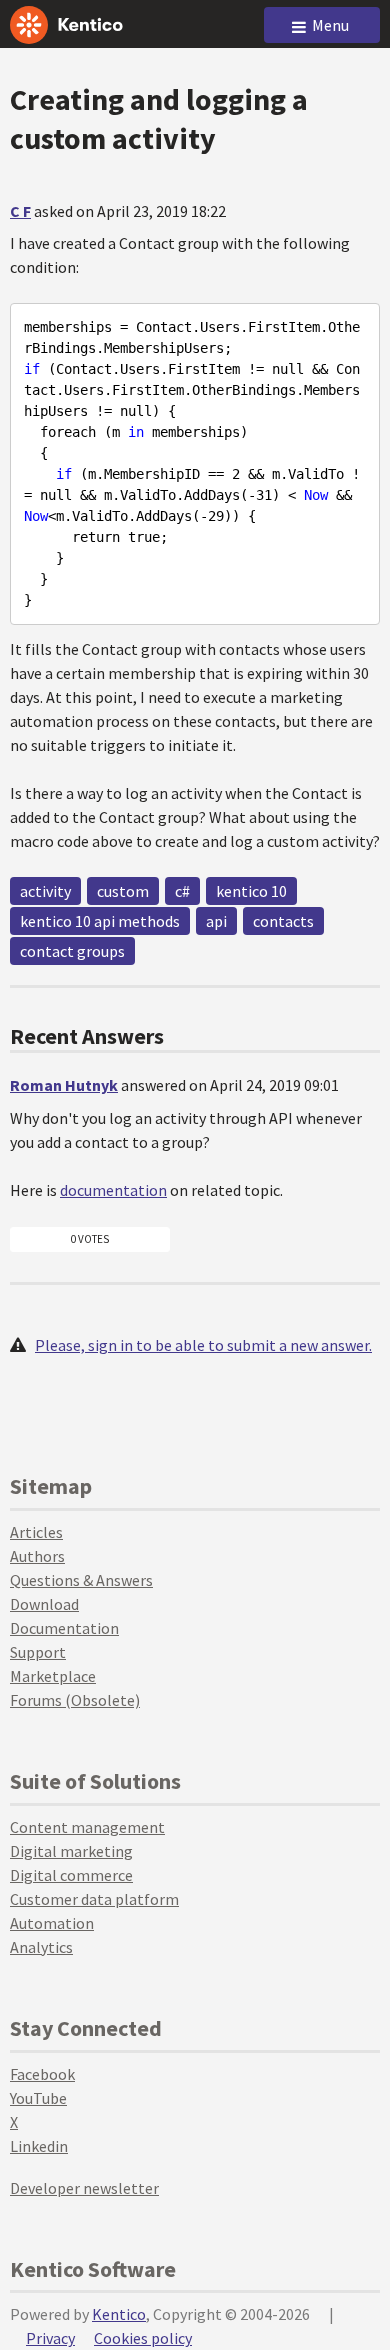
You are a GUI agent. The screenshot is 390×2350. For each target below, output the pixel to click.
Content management (87, 1827)
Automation (52, 1923)
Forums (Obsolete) (75, 1700)
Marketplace (53, 1676)
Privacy (50, 2338)
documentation (113, 1190)
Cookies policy (143, 2338)
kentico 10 (251, 891)
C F (20, 211)
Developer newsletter (84, 2188)
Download (44, 1604)
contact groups (72, 951)
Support (38, 1652)
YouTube (38, 2098)
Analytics (41, 1947)
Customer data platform (94, 1899)
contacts (283, 921)
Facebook (42, 2074)
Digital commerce (71, 1875)
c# (182, 891)
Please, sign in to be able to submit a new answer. (203, 1345)
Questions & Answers (81, 1580)
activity (45, 891)
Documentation (64, 1628)
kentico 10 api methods (100, 921)
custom (123, 891)
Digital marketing (71, 1851)
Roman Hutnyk (64, 1085)
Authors (37, 1556)
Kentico (119, 2314)
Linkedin (39, 2146)
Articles (36, 1532)
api (216, 921)
